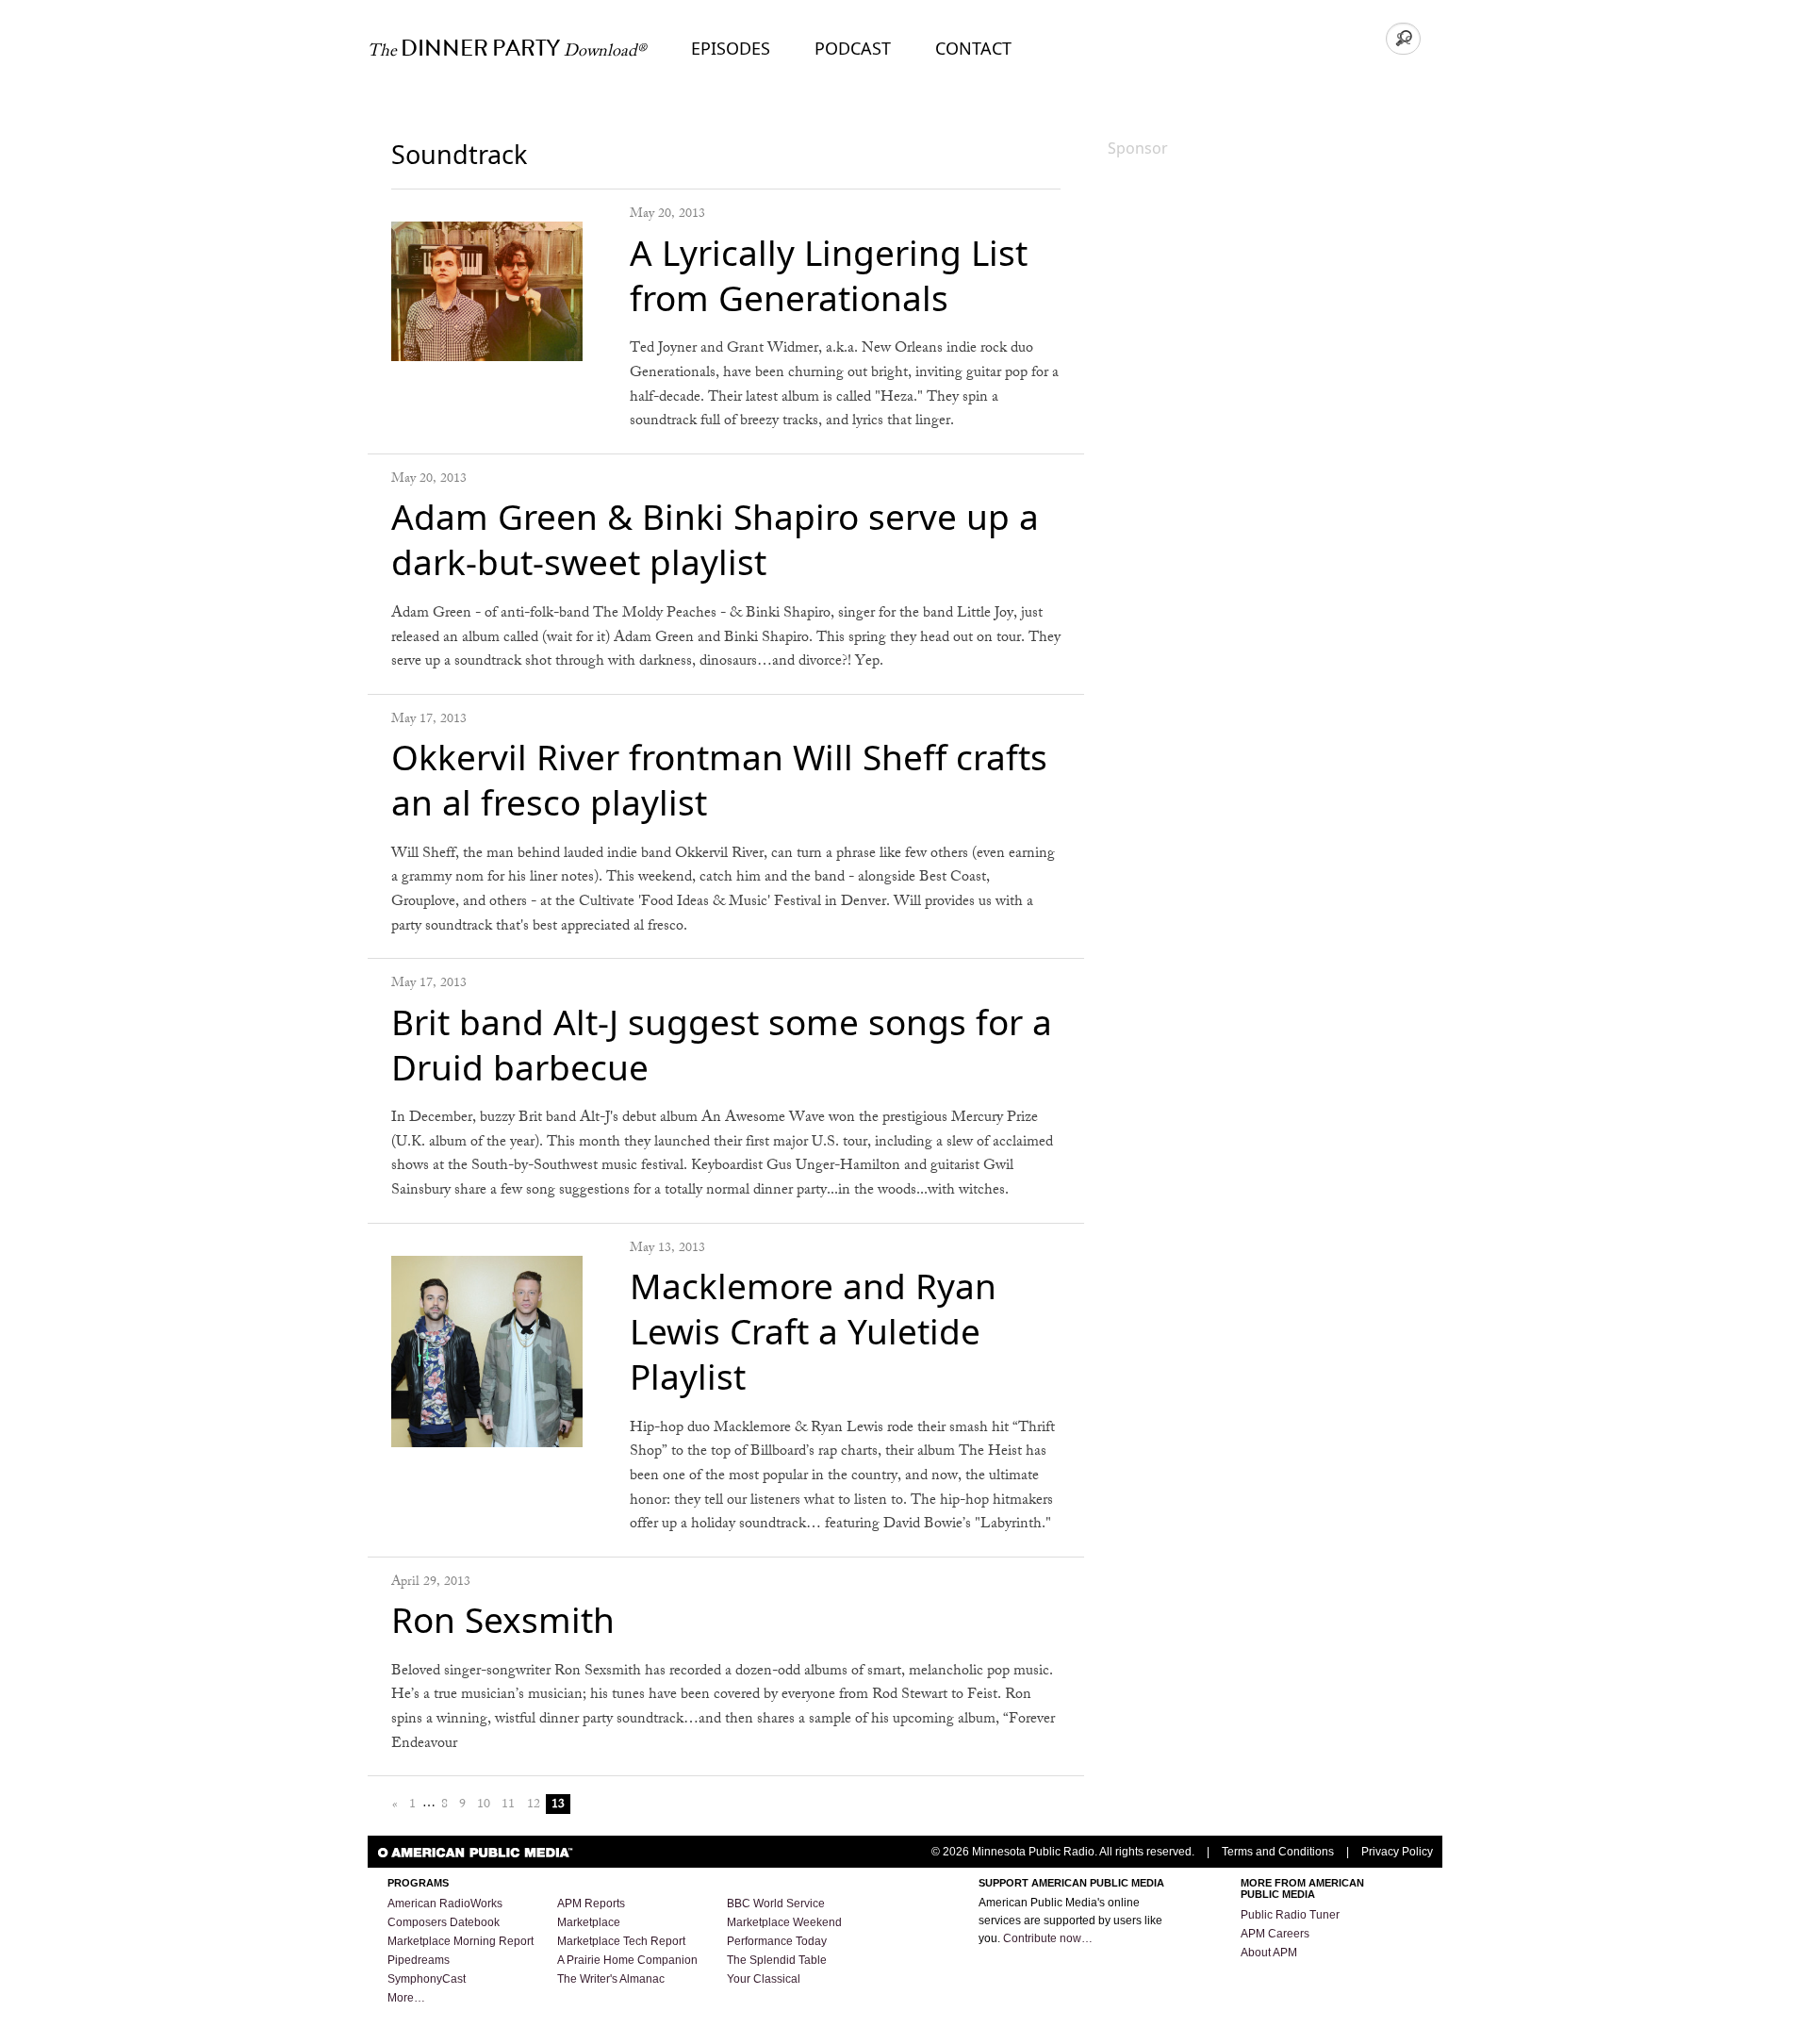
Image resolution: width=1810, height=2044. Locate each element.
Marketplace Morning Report (461, 1941)
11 (508, 1804)
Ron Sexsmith (503, 1619)
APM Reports (591, 1904)
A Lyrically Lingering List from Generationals (829, 275)
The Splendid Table (777, 1960)
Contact (973, 48)
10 (484, 1804)
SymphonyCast (427, 1979)
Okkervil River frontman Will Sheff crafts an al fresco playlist (719, 779)
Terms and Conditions (1278, 1852)
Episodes (731, 48)
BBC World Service (776, 1904)
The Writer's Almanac (611, 1979)
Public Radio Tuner (1290, 1915)
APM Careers (1275, 1934)
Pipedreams (419, 1960)
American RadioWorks (445, 1904)
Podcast (853, 48)
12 (534, 1804)
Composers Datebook (444, 1922)
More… (406, 1998)
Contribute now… (1048, 1938)
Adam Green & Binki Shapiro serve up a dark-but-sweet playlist (715, 539)
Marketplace (589, 1922)
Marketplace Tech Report (621, 1941)
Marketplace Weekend (784, 1922)
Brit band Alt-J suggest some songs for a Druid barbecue (722, 1044)
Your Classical (764, 1979)
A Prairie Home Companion (627, 1960)
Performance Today (777, 1941)
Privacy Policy (1397, 1852)
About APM (1269, 1953)
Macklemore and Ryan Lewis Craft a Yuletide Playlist (813, 1331)
